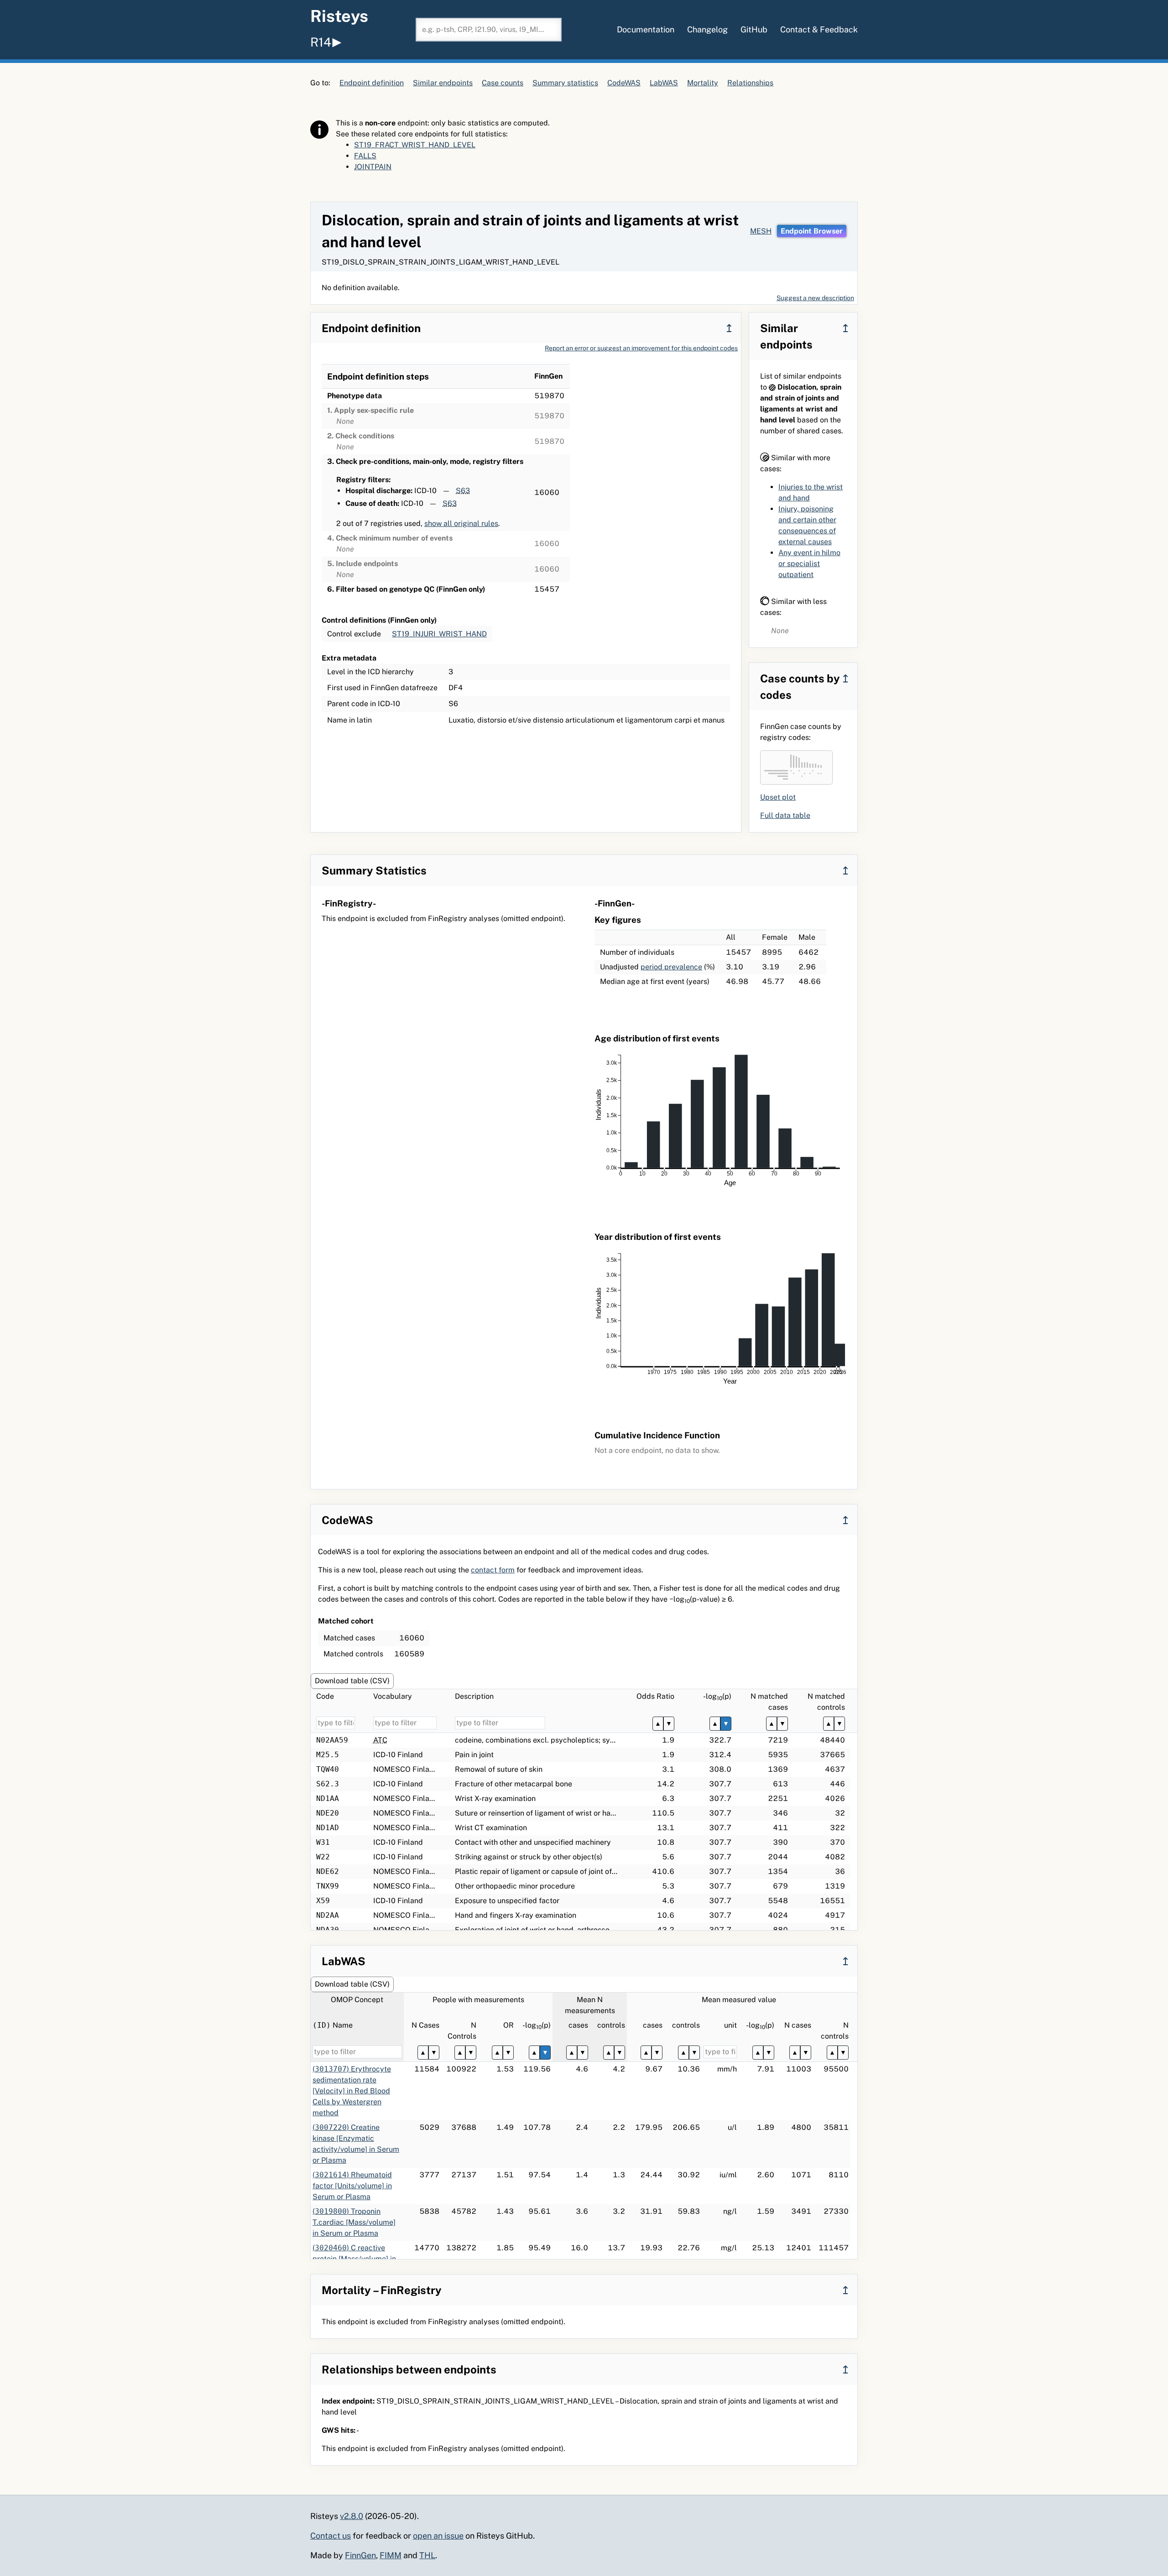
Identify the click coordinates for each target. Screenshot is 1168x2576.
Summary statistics (565, 83)
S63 (463, 491)
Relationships (750, 83)
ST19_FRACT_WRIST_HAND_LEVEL (415, 145)
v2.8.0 (352, 2516)
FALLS (365, 156)
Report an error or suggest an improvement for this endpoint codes (641, 348)
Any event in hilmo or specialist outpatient (809, 564)
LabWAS (664, 83)
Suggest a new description (815, 298)
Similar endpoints (443, 83)
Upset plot (778, 797)
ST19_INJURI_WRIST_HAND (439, 634)
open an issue (438, 2536)
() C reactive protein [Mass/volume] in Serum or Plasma (354, 2259)
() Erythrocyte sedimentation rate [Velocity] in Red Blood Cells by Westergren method (352, 2091)
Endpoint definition (372, 83)
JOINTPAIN (373, 167)
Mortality (703, 83)
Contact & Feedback (819, 29)
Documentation (646, 29)
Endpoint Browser (812, 231)
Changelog (707, 29)
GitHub (754, 29)
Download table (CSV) (352, 1681)
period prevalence (671, 967)
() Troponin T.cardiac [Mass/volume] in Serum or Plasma (354, 2222)
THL (427, 2555)
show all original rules (461, 523)
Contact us (331, 2536)
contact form (493, 1570)
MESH (761, 231)
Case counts (503, 83)
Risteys (339, 16)
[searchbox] (489, 30)
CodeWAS (624, 83)
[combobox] (489, 30)
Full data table (785, 815)
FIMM (391, 2555)
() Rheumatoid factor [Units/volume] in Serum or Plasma (352, 2186)
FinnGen (360, 2555)
